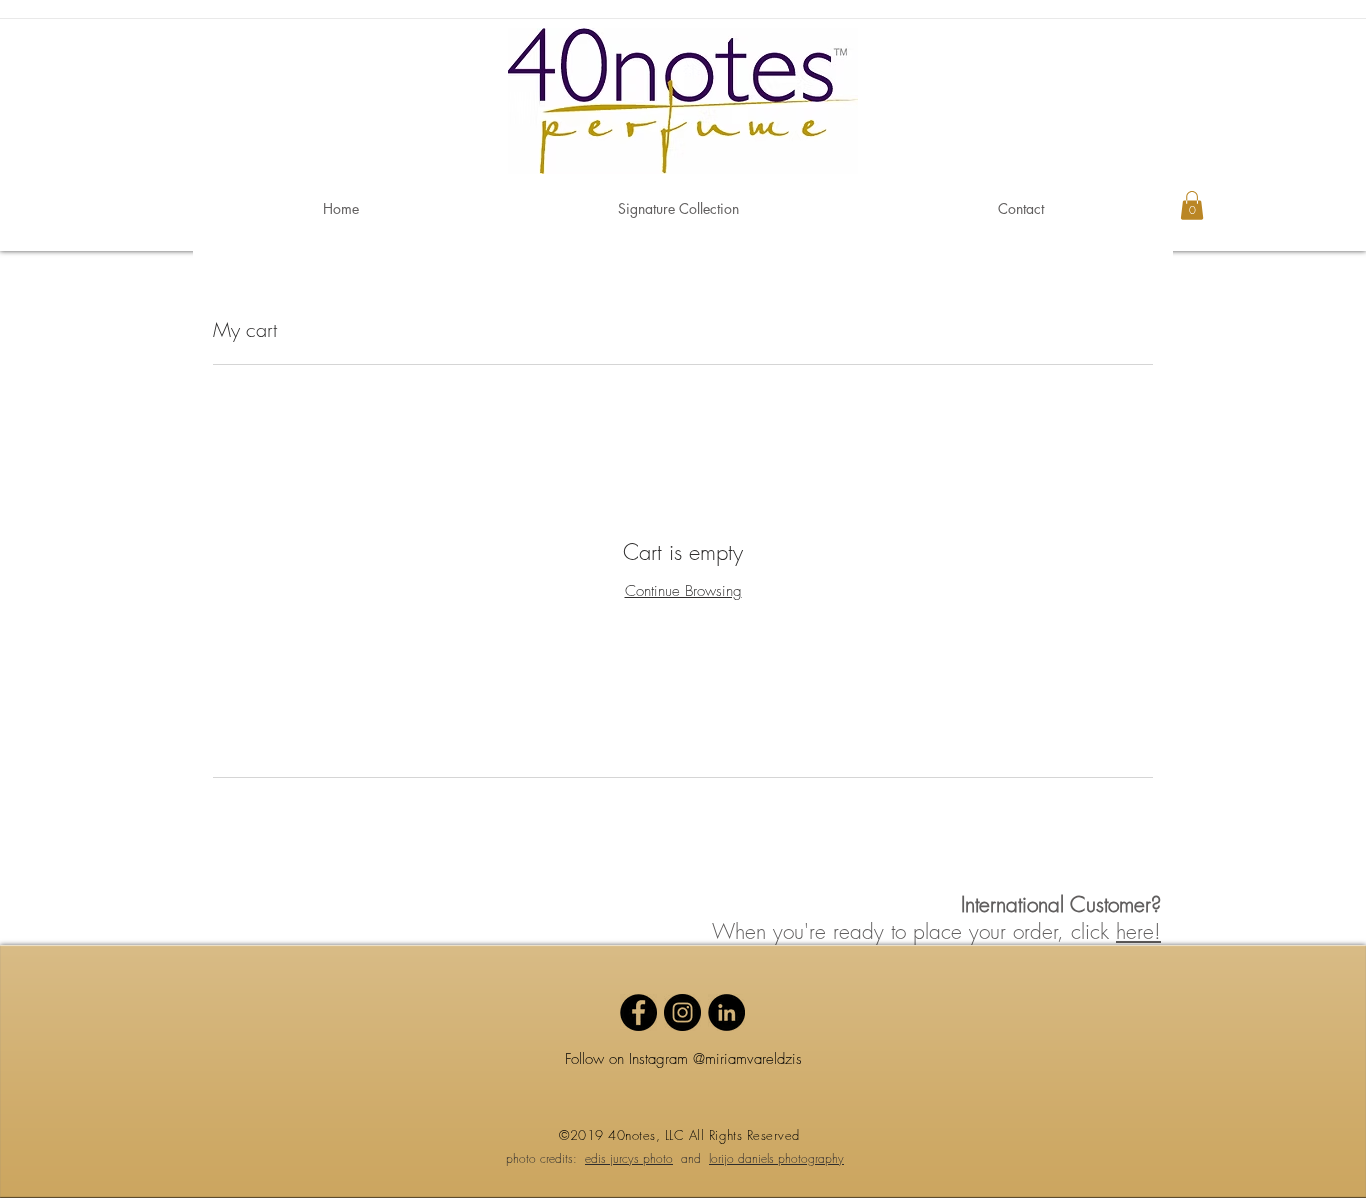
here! (1138, 931)
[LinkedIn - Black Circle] (726, 1012)
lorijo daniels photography (776, 1158)
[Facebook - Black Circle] (638, 1012)
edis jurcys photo (629, 1158)
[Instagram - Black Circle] (682, 1012)
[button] (1192, 205)
